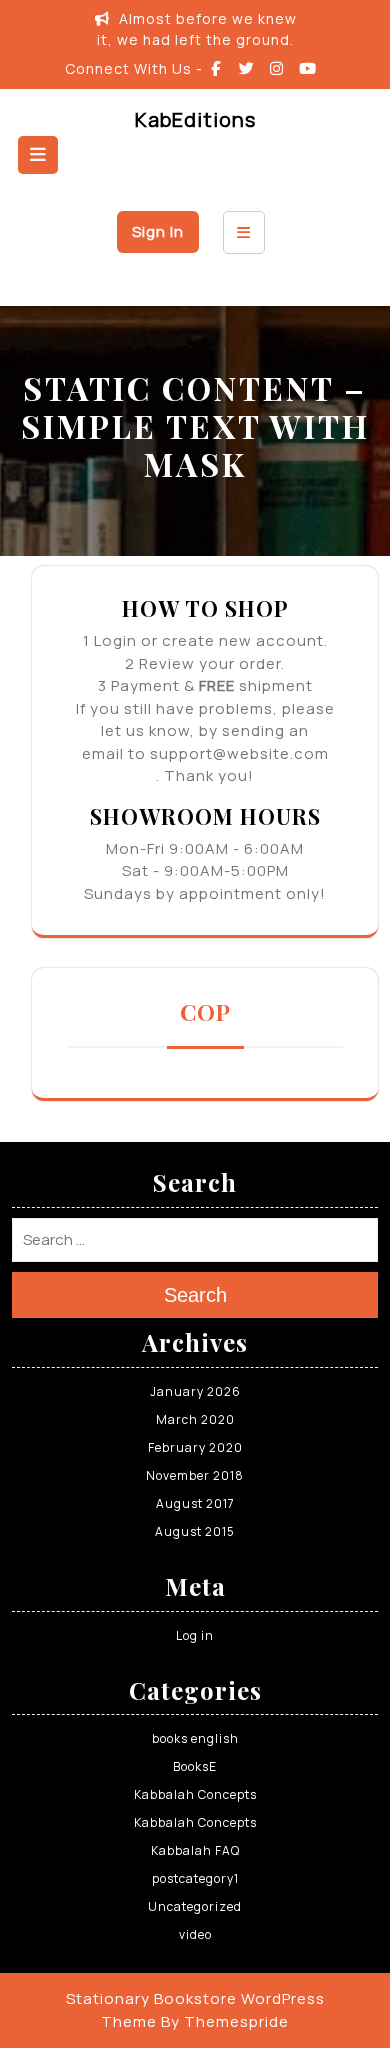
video (195, 1934)
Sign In (158, 231)
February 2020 (195, 1447)
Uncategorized (195, 1906)
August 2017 (195, 1503)
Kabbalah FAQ (195, 1850)
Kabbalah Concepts (195, 1794)
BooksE (195, 1766)
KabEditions (195, 119)
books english (195, 1738)
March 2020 (195, 1419)
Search (195, 1295)
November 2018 (195, 1475)
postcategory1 (195, 1878)
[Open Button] (38, 155)
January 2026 (195, 1391)
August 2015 (195, 1531)
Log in (195, 1635)
